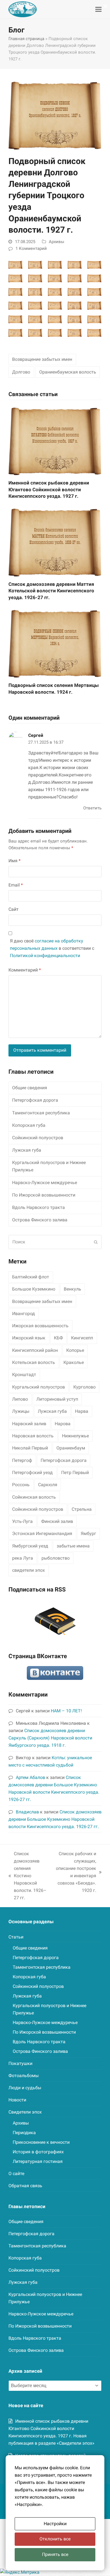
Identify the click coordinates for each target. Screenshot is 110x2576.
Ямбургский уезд (30, 1546)
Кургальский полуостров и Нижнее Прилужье (49, 1166)
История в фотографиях (38, 2152)
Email (16, 885)
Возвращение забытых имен (42, 359)
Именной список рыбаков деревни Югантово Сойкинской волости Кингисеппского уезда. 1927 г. (49, 489)
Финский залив (57, 1521)
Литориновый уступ (57, 1399)
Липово (20, 1399)
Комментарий (25, 970)
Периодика (24, 2133)
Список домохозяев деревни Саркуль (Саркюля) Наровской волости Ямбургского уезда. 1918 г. (50, 1738)
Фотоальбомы (24, 2076)
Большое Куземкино (34, 1289)
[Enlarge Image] (55, 114)
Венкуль (72, 1289)
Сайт (14, 909)
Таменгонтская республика (41, 1113)
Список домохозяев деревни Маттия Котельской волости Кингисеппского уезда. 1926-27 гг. (51, 591)
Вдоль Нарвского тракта (38, 1207)
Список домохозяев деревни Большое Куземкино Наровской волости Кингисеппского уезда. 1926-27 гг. (55, 1819)
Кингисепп (82, 1338)
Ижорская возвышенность (40, 1326)
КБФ (58, 1338)
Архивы (57, 242)
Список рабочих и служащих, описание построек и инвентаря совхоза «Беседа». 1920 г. (75, 1872)
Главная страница (26, 39)
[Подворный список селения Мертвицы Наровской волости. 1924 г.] (55, 643)
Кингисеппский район (35, 1350)
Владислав (27, 1812)
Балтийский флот (31, 1277)
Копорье (75, 1350)
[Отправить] (96, 1242)
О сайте (16, 2174)
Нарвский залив (29, 1424)
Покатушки (20, 2063)
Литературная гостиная (38, 2161)
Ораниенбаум (71, 1448)
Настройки (55, 2524)
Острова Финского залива (40, 1220)
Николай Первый (30, 1448)
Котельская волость (34, 1362)
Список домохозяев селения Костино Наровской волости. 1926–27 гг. (27, 1876)
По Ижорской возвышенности (44, 1195)
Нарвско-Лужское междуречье (45, 1183)
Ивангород (24, 1314)
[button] (98, 9)
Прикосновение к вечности (41, 2142)
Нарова (63, 1424)
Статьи (16, 1937)
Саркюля (48, 1485)
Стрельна (82, 1509)
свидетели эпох (28, 1570)
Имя (15, 861)
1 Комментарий (31, 248)
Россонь (21, 1485)
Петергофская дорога (35, 1100)
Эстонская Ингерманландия (42, 1533)
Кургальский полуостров (38, 1387)
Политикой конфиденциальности (45, 956)
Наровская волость (33, 1436)
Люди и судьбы (25, 2088)
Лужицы (21, 1411)
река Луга (23, 1558)
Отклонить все (55, 2539)
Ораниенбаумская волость (68, 372)
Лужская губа (27, 1150)
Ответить (92, 808)
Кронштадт (24, 1375)
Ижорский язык (29, 1338)
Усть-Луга (22, 1521)
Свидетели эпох (25, 2112)
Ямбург (88, 1533)
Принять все (55, 2554)
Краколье (74, 1362)
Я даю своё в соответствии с (52, 948)
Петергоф (22, 1460)
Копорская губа (29, 1125)
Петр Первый (75, 1473)
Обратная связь (25, 2186)
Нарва (82, 1411)
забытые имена (73, 1546)
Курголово (84, 1387)
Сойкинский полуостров (38, 1138)
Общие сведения (30, 1088)
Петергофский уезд (32, 1473)
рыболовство (56, 1558)
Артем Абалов (30, 1777)
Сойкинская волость (34, 1497)
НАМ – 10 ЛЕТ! (66, 1711)
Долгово (21, 372)
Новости (17, 2100)
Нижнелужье (75, 1436)
